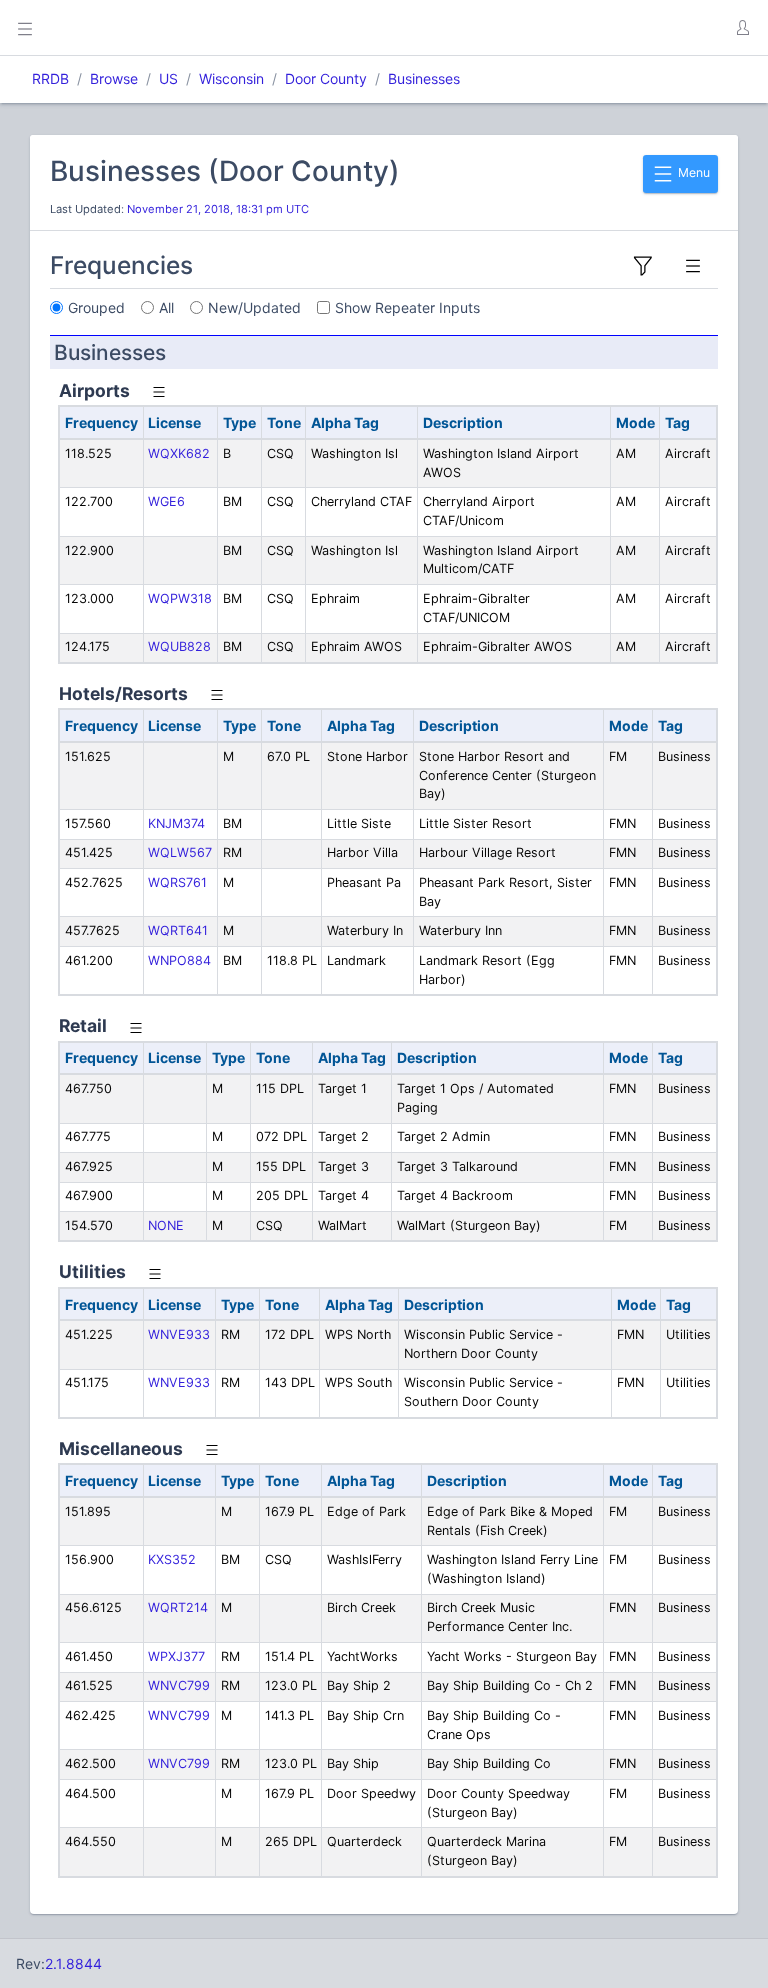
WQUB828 (179, 646)
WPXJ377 (176, 1656)
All (166, 307)
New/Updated (254, 307)
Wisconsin (231, 78)
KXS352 (172, 1559)
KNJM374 (176, 823)
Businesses (424, 78)
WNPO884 (179, 960)
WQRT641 (178, 930)
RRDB (50, 78)
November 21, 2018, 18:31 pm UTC (218, 209)
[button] (742, 28)
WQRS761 (177, 882)
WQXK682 (179, 453)
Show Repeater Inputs (407, 307)
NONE (166, 1225)
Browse (114, 78)
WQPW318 (180, 598)
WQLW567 (180, 852)
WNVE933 (179, 1334)
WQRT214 (178, 1607)
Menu (692, 172)
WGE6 (166, 501)
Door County (326, 78)
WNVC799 (179, 1685)
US (168, 78)
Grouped (96, 307)
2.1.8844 (73, 1963)
